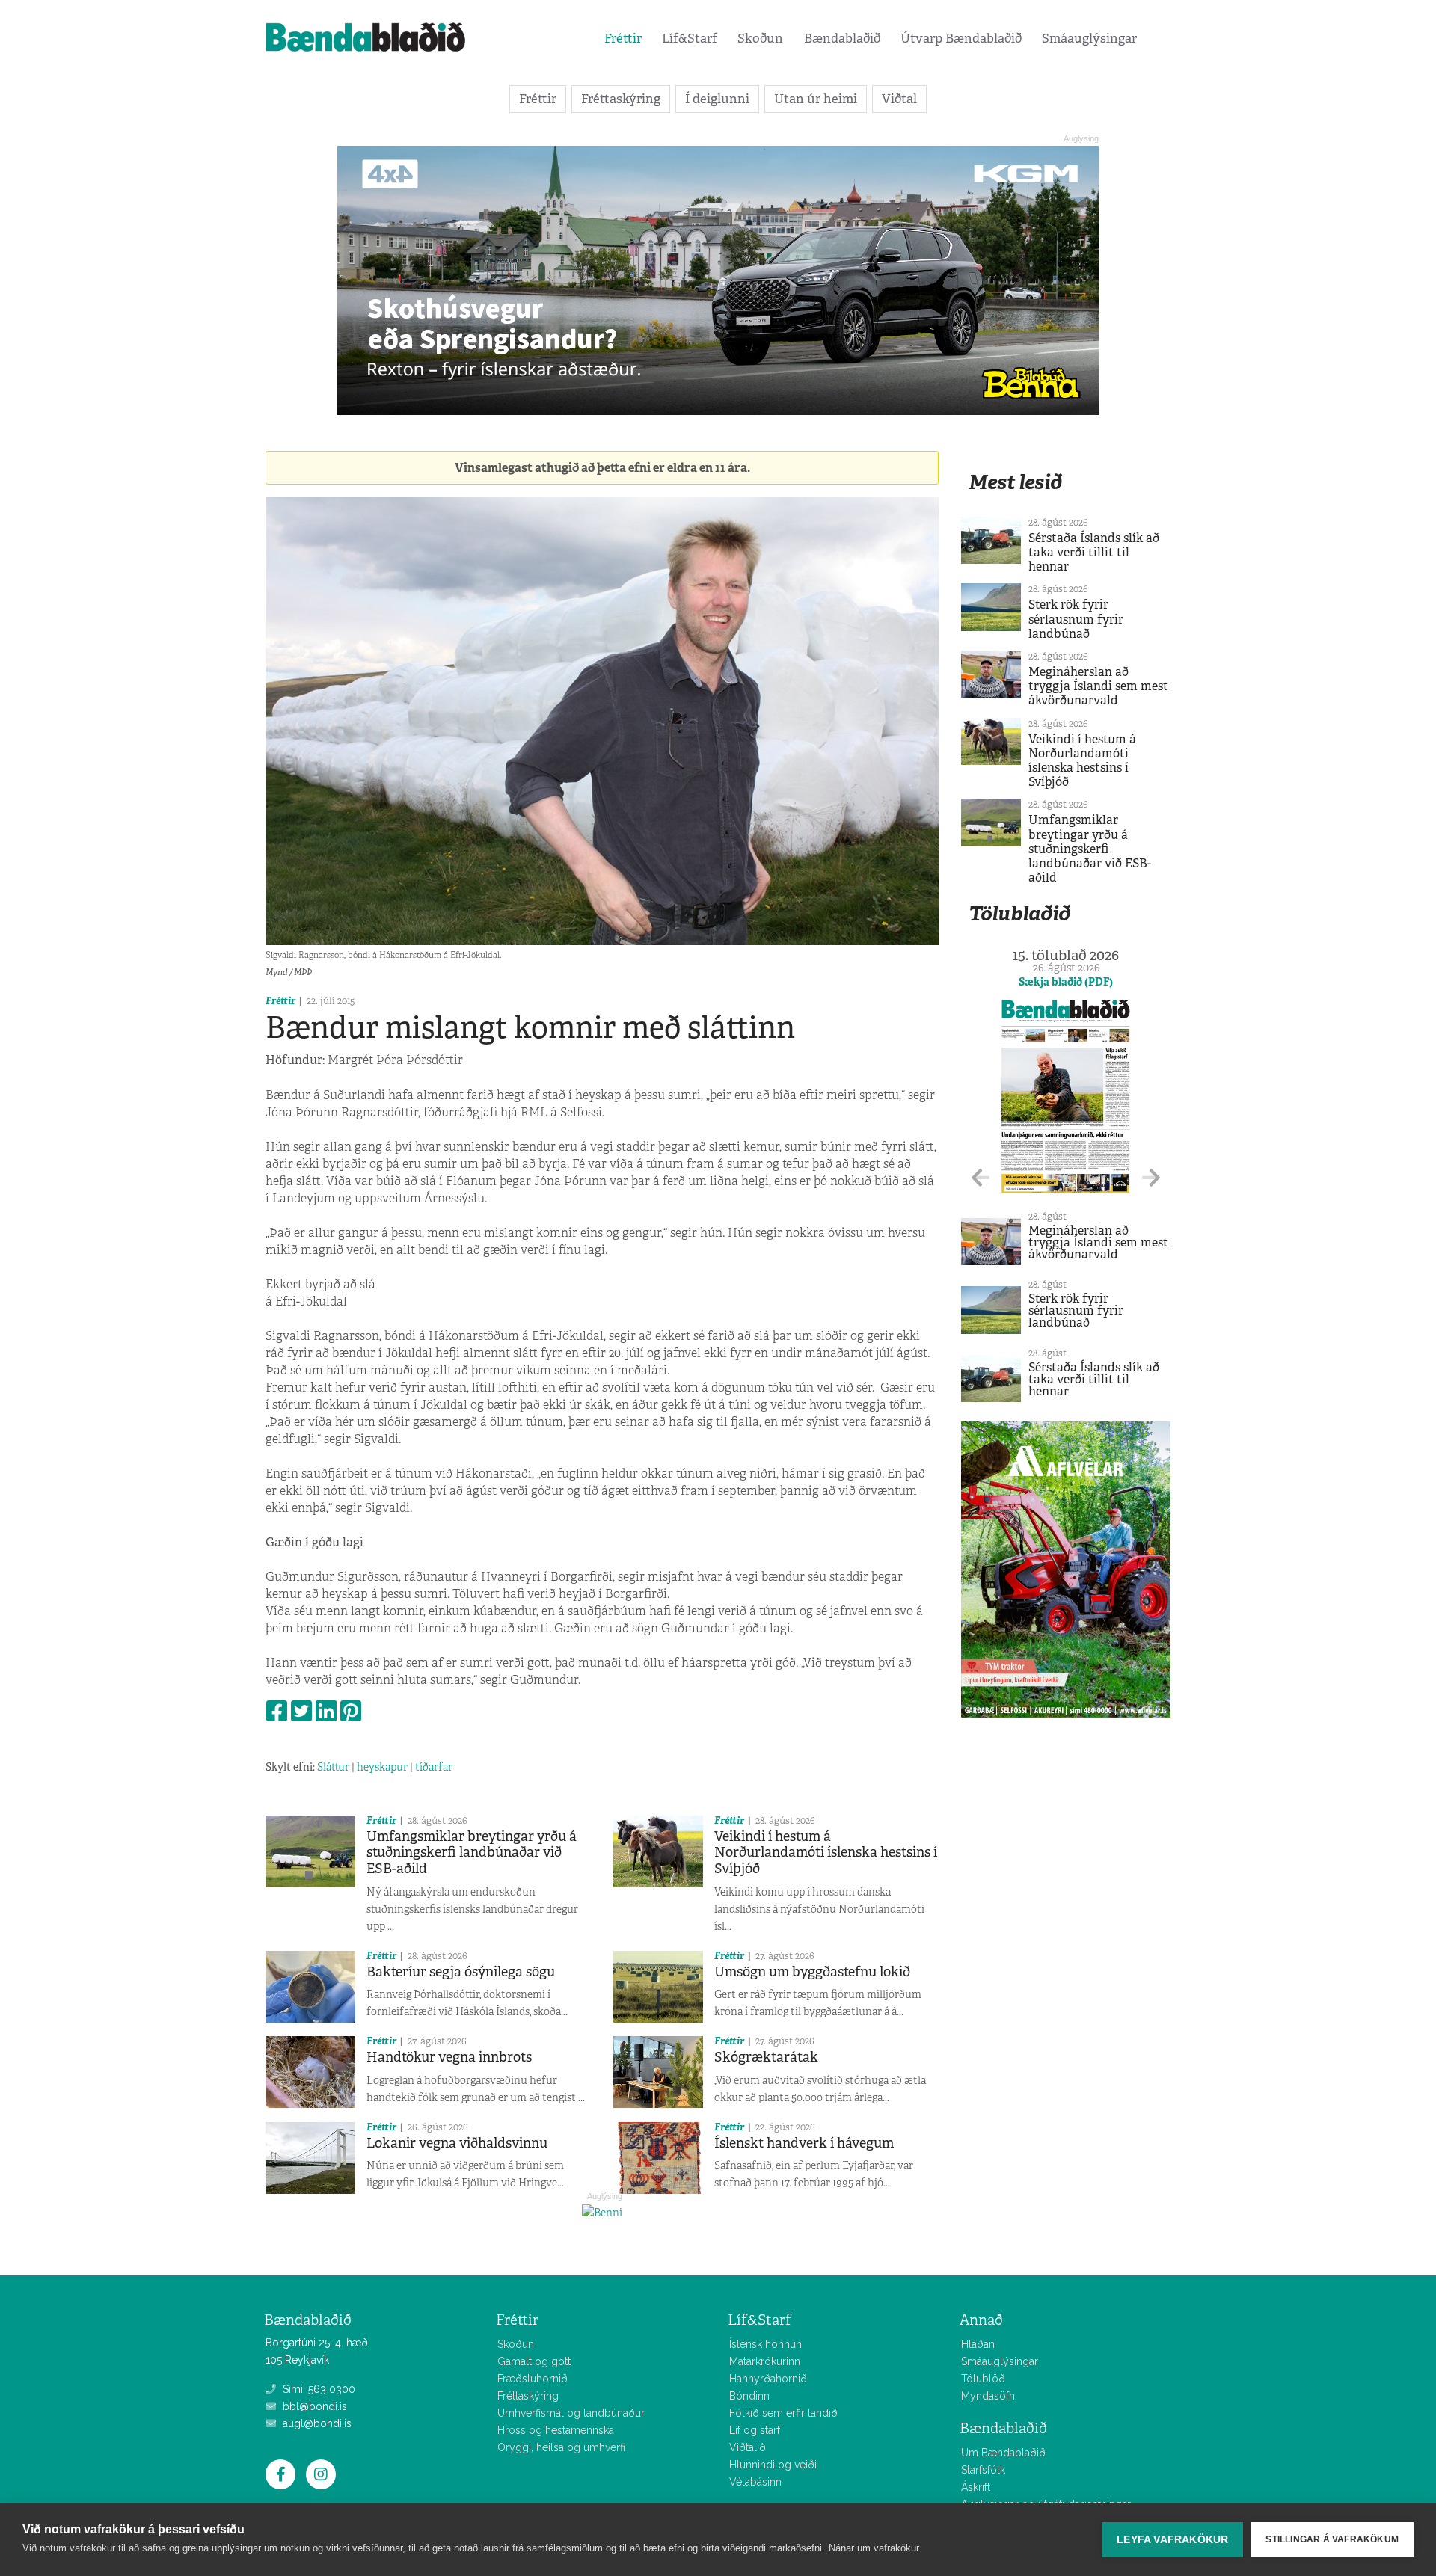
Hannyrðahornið (768, 2379)
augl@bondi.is (316, 2423)
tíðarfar (434, 1767)
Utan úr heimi (816, 99)
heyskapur (382, 1767)
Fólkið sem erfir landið (783, 2413)
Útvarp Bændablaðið (961, 38)
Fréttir (623, 38)
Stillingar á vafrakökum (1332, 2539)
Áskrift (976, 2487)
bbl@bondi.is (313, 2406)
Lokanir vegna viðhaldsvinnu (457, 2143)
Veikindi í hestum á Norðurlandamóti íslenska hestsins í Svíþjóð (826, 1853)
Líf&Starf (690, 38)
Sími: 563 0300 (317, 2389)
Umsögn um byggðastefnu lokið (812, 1972)
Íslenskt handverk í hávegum (804, 2143)
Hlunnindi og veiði (773, 2465)
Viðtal (899, 99)
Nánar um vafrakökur (874, 2548)
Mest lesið (1015, 482)
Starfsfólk (983, 2470)
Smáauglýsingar (1089, 38)
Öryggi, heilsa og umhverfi (561, 2447)
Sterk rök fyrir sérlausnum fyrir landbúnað (1076, 619)
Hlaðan (978, 2344)
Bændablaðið (842, 38)
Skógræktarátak (766, 2057)
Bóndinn (749, 2396)
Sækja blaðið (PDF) (1066, 982)
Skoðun (760, 38)
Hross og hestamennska (556, 2430)
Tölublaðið (1019, 913)
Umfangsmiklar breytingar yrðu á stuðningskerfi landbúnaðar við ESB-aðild (472, 1853)
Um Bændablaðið (1003, 2453)
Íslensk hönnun (765, 2344)
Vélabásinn (755, 2482)
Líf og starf (755, 2430)
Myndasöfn (988, 2396)
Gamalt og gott (534, 2361)
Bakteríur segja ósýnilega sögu (461, 1972)
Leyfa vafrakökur (1172, 2540)
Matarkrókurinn (765, 2361)
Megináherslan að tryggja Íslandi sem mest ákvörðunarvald (1098, 686)
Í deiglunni (717, 99)
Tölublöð (983, 2379)
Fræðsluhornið (533, 2379)
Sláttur (333, 1767)
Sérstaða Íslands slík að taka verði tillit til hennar (1094, 552)
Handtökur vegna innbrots (449, 2057)
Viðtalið (748, 2447)
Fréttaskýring (621, 99)
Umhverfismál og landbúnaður (571, 2413)
